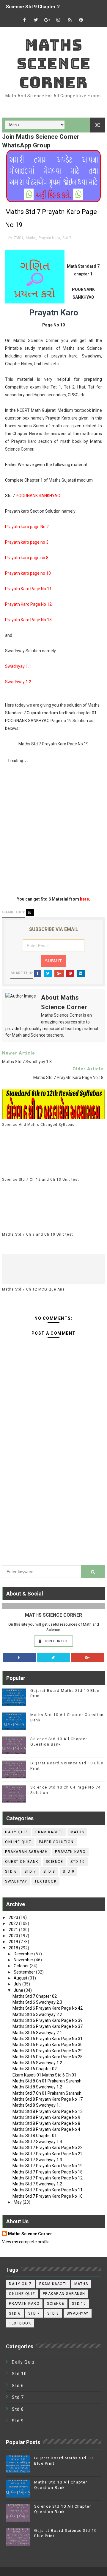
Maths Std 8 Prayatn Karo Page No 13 (48, 2111)
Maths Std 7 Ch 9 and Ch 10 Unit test (38, 1234)
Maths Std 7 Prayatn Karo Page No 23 (48, 2148)
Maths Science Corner (54, 64)
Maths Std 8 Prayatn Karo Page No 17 (48, 2099)
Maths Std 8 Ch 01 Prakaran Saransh (47, 2081)
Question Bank (22, 1862)
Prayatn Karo (49, 238)
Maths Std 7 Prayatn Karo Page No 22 (48, 2154)
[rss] (70, 20)
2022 (14, 1923)
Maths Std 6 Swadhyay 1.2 (37, 2063)
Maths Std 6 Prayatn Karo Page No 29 (48, 2051)
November (24, 1960)
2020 (14, 1936)
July (18, 1984)
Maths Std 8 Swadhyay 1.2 (37, 2087)
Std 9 (69, 1872)
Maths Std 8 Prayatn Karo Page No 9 (46, 2117)
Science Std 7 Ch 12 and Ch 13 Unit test (41, 1180)
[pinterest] (81, 20)
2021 (14, 1930)
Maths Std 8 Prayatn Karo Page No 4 (46, 2129)
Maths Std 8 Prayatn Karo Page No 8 (46, 2123)
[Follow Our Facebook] (19, 1658)
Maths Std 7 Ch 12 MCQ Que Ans (33, 1289)
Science (55, 1862)
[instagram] (59, 20)
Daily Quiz (16, 1832)
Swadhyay (16, 1881)
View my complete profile (26, 2242)
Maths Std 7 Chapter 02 (35, 1996)
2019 (14, 1942)
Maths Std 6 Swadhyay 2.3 (37, 2002)
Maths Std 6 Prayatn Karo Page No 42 (48, 2008)
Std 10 (78, 1862)
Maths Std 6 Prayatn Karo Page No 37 (48, 2026)
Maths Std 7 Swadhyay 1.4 (37, 2142)
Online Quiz (18, 1842)
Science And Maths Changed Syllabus (38, 1125)
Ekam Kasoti (49, 1832)
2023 (14, 1917)
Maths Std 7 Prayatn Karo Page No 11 (48, 2190)
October (22, 1966)
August (21, 1978)
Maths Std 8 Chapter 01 (35, 2136)
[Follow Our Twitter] (54, 1658)
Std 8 (49, 1872)
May (18, 2202)
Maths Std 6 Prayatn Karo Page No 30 (48, 2045)
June (19, 1990)
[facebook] (25, 20)
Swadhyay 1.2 (18, 682)
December (24, 1954)
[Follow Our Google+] (88, 1658)
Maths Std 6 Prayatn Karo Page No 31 (48, 2039)
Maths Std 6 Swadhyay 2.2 (37, 2014)
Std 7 (67, 238)
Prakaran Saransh (26, 1852)
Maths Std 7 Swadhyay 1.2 (37, 2184)
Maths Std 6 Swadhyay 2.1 (37, 2033)
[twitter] (36, 20)
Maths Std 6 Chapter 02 (35, 2069)
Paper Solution (56, 1842)
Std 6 (11, 1872)
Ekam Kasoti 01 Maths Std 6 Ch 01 (44, 2075)
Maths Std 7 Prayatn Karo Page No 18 (48, 2172)
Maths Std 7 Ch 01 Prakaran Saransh (47, 2093)
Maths (31, 238)
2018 (14, 1948)
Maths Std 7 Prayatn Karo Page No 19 (48, 2166)
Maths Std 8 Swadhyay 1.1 (37, 2105)
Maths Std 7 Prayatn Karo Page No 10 (48, 2196)
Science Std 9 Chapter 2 (33, 7)
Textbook (45, 1881)
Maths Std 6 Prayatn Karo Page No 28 (48, 2057)
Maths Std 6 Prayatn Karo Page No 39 (48, 2020)
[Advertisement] (53, 1500)
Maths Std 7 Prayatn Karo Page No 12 (48, 2178)
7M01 (18, 238)
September (25, 1972)
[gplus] (47, 20)
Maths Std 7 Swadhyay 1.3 (37, 2160)
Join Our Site (56, 1641)
